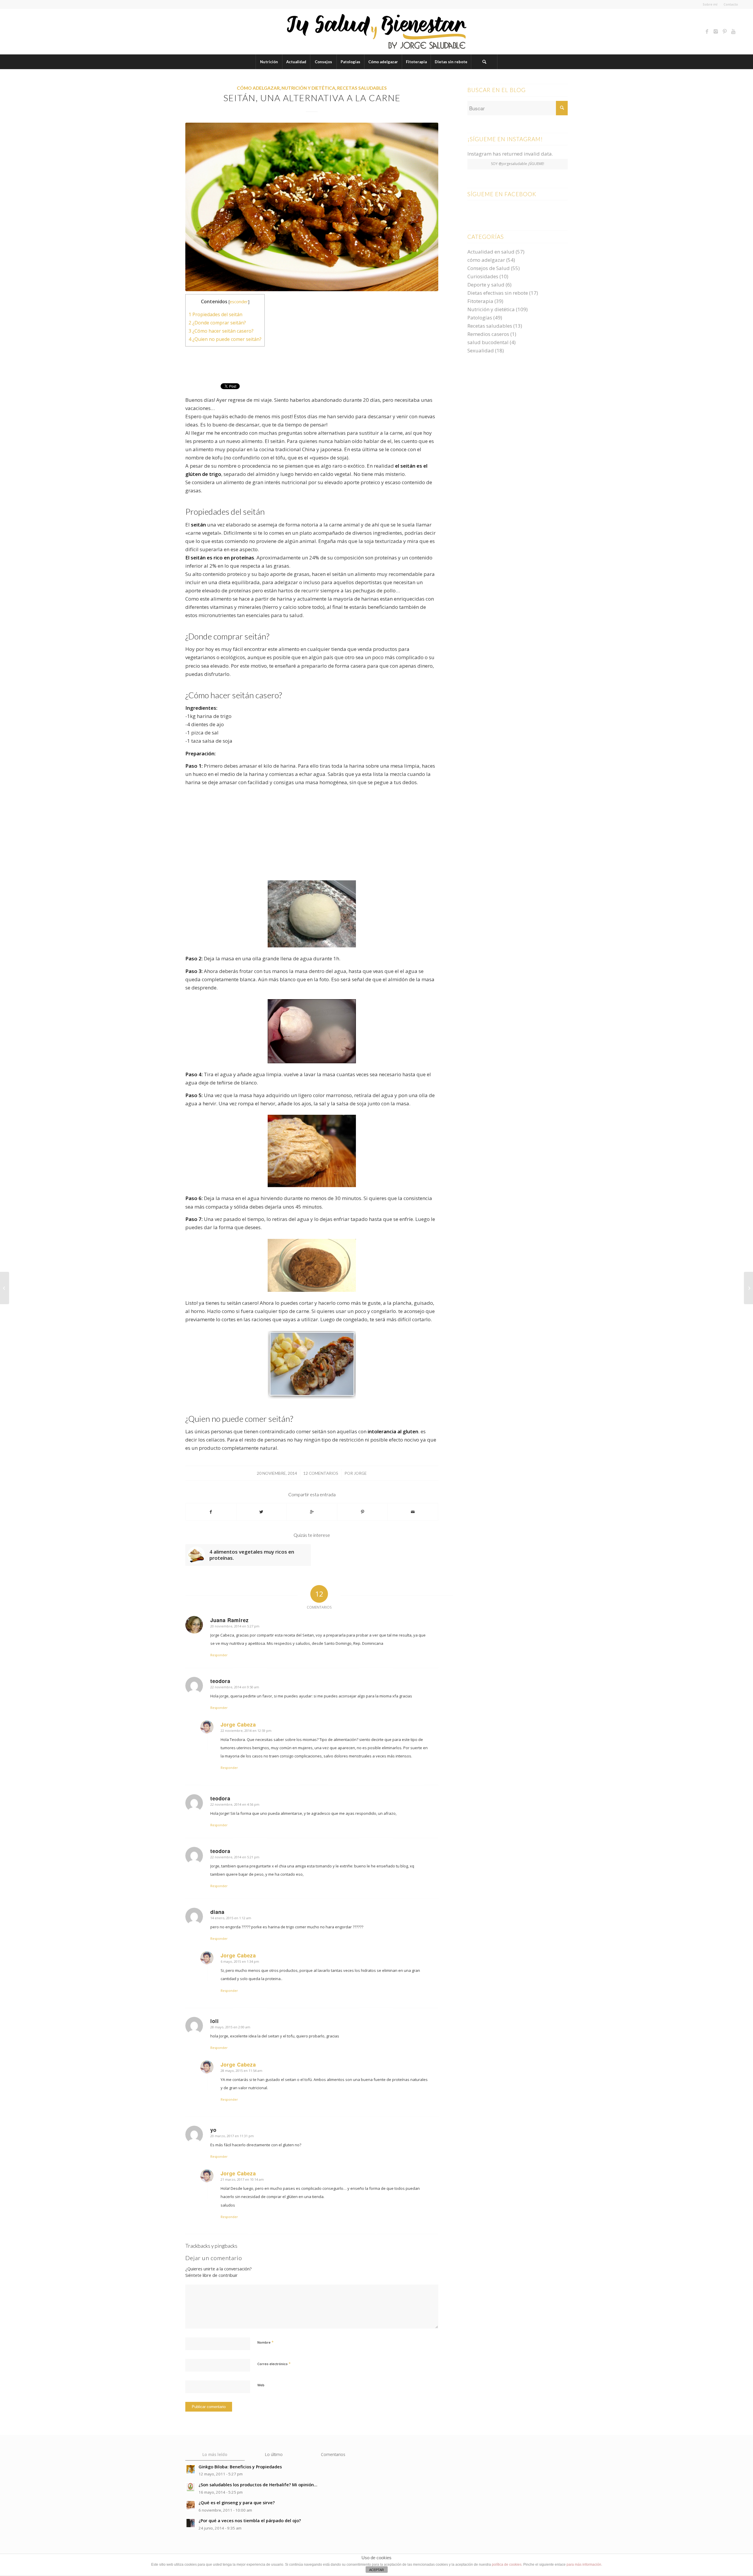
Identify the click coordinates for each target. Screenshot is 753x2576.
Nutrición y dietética (308, 88)
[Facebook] (707, 31)
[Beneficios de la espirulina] (5, 1288)
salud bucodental (488, 342)
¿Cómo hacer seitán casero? (221, 331)
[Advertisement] (312, 364)
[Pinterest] (725, 31)
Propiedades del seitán (215, 314)
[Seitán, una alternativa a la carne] (312, 207)
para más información (584, 2565)
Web (261, 2385)
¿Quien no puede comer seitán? (225, 339)
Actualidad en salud (491, 252)
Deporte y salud (486, 285)
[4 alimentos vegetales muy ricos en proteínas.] (748, 1288)
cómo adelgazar (258, 88)
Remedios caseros (488, 334)
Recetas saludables (362, 88)
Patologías (480, 318)
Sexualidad (481, 350)
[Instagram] (716, 31)
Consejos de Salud (489, 268)
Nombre (265, 2342)
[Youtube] (734, 31)
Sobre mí (710, 4)
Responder (219, 1655)
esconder (239, 301)
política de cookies (507, 2565)
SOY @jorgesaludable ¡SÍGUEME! (518, 164)
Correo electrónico (274, 2364)
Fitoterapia (480, 301)
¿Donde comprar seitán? (217, 323)
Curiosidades (483, 276)
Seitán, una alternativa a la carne (312, 98)
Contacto (731, 4)
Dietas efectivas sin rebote (498, 293)
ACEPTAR (376, 2570)
